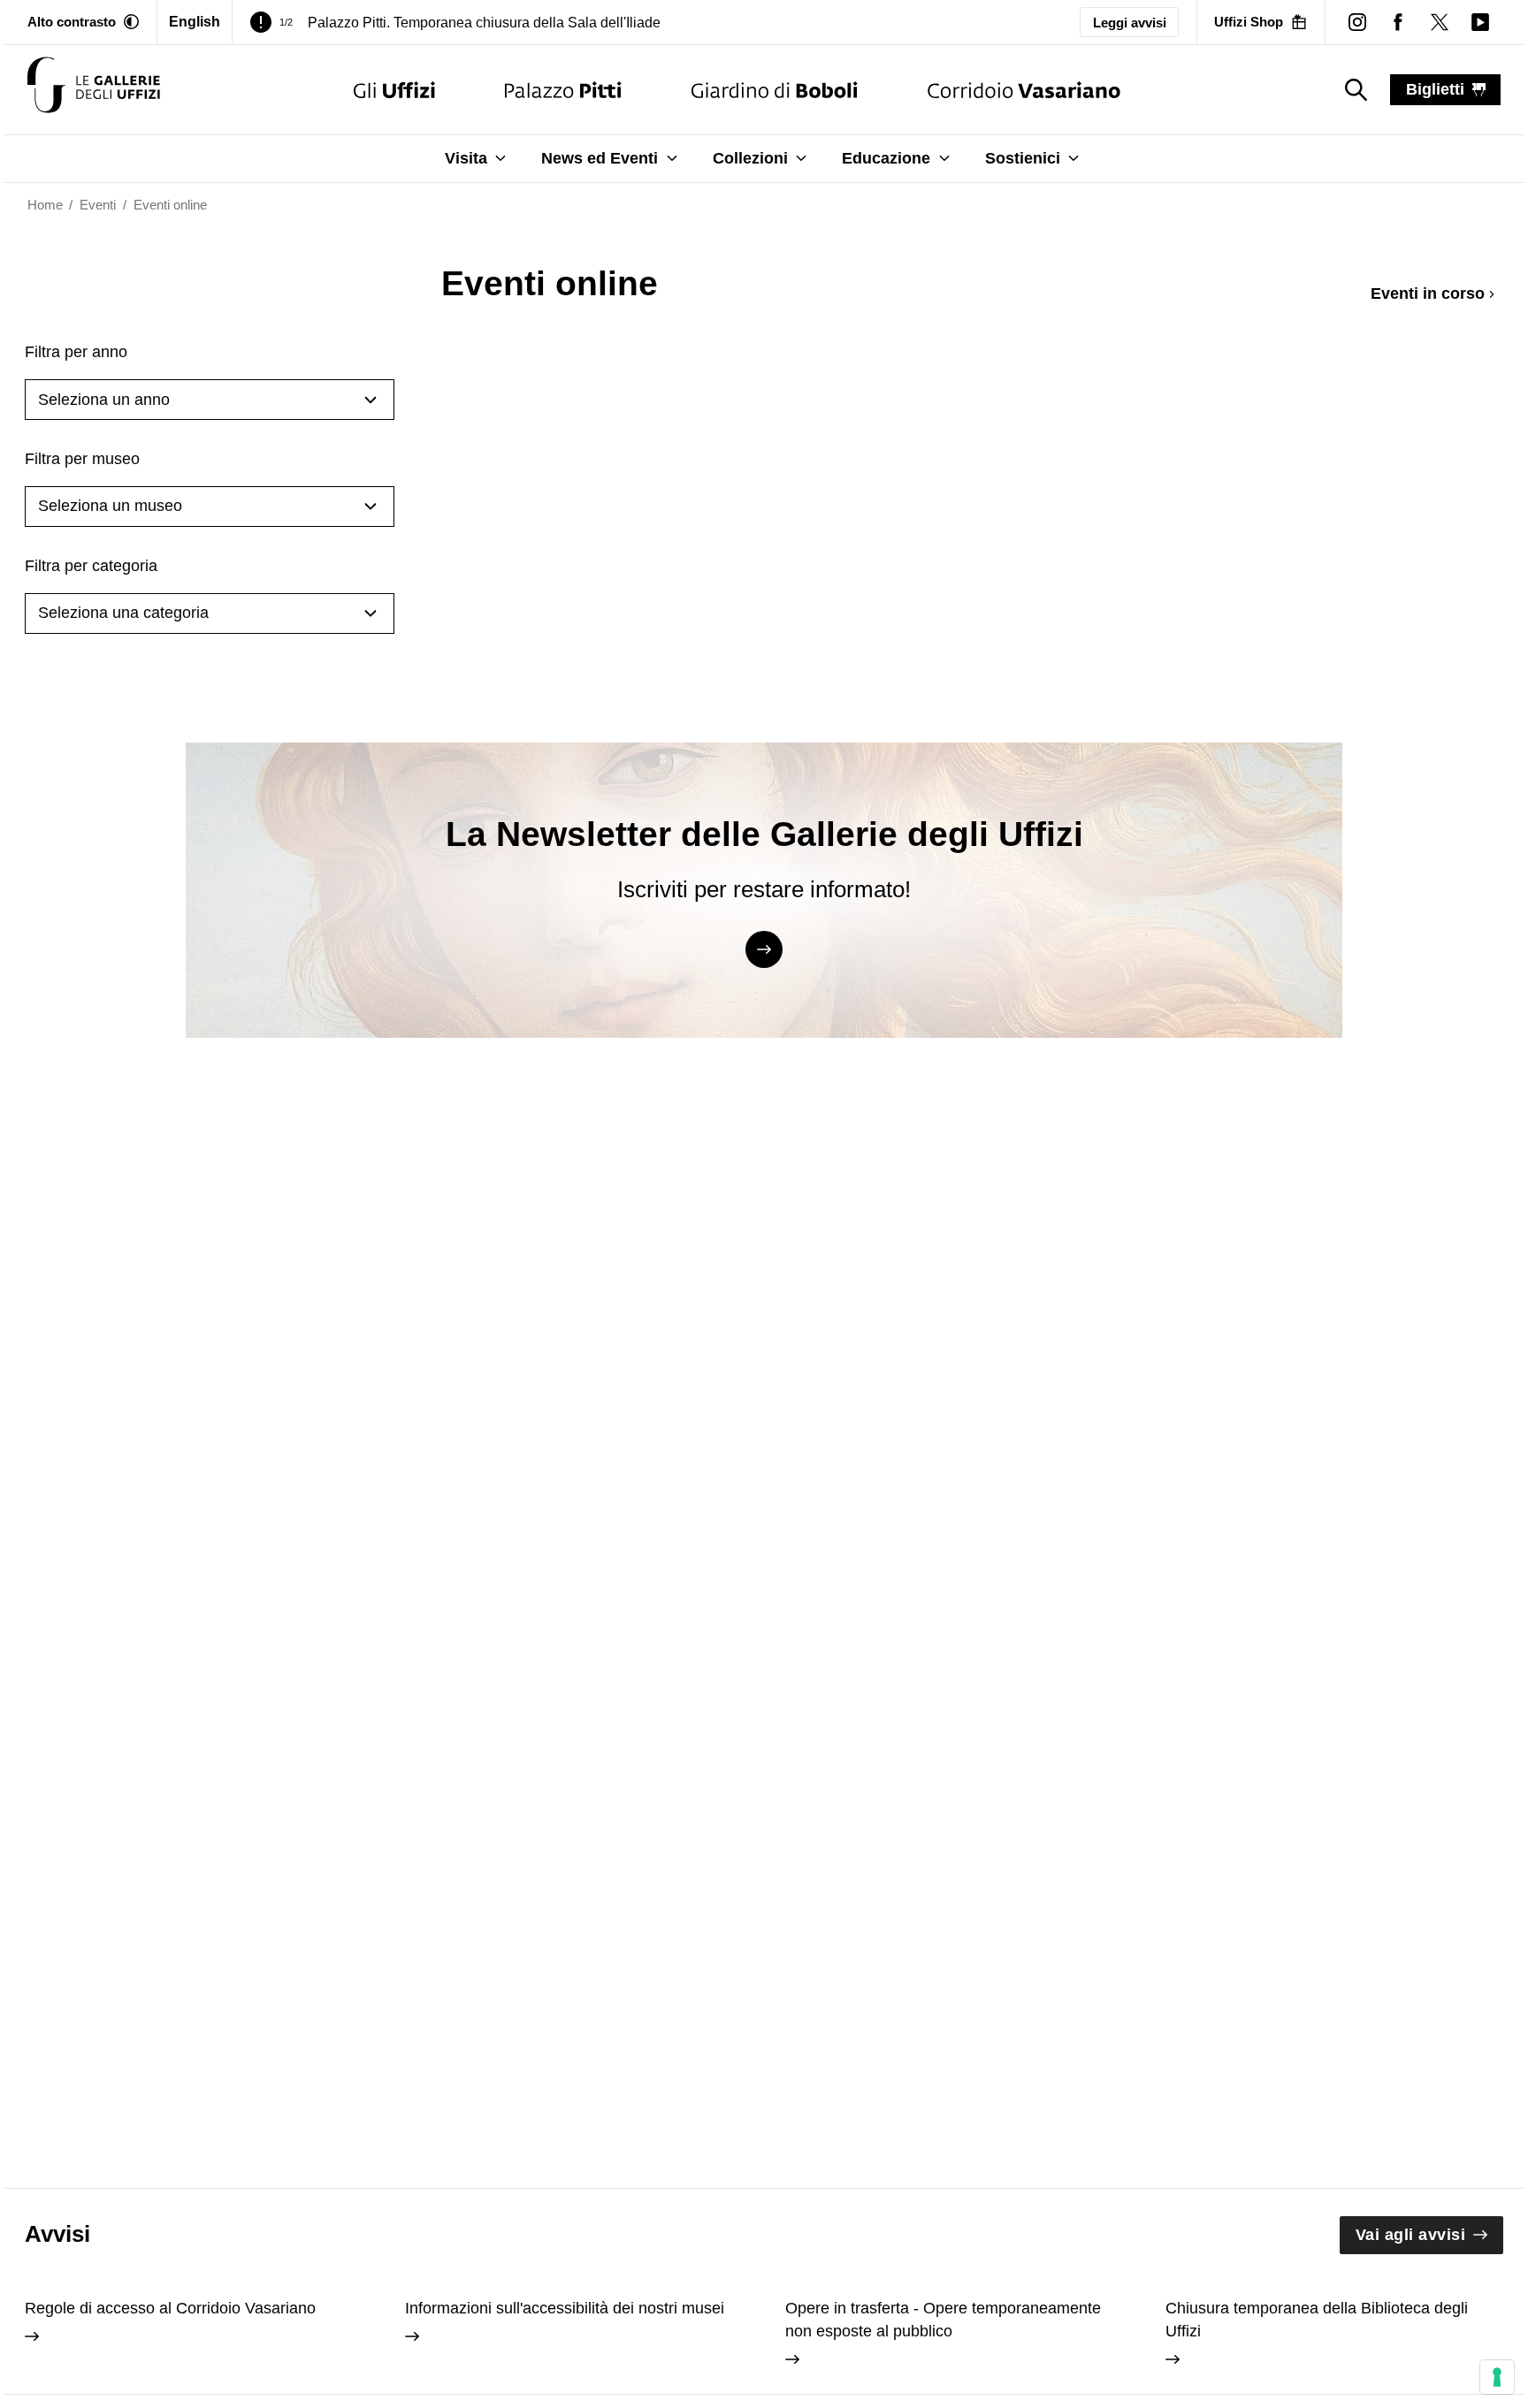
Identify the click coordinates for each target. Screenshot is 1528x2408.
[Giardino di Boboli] (775, 90)
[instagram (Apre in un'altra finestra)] (1357, 22)
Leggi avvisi (1130, 23)
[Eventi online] (94, 90)
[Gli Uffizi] (394, 90)
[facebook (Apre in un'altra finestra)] (1398, 22)
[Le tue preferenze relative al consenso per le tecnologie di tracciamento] (1497, 2377)
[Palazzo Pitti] (563, 90)
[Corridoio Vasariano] (1024, 90)
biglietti (1435, 89)
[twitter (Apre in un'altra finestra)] (1439, 22)
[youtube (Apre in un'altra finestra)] (1480, 22)
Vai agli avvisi (1411, 2235)
